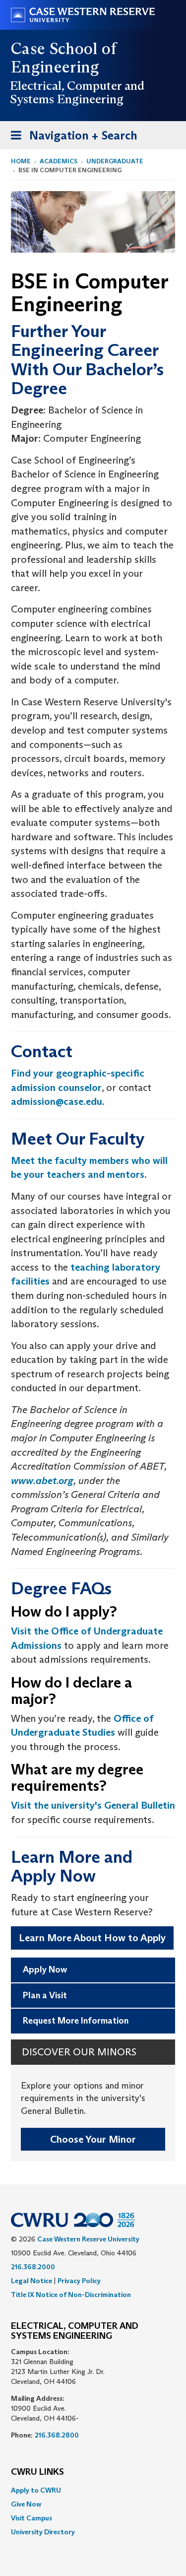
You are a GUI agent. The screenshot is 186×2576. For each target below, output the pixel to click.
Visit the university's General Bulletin (93, 1805)
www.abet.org (42, 1481)
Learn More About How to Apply (92, 1938)
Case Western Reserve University (88, 2239)
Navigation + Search (71, 138)
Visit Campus (31, 2518)
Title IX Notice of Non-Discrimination (71, 2295)
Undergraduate (115, 161)
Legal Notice (31, 2281)
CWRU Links (37, 2472)
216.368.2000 (33, 2267)
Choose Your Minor (93, 2139)
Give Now (26, 2504)
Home (21, 161)
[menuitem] (93, 2490)
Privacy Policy (79, 2281)
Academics (59, 161)
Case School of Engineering (64, 58)
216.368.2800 (57, 2435)
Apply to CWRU (36, 2490)
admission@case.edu (57, 1101)
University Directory (43, 2532)
